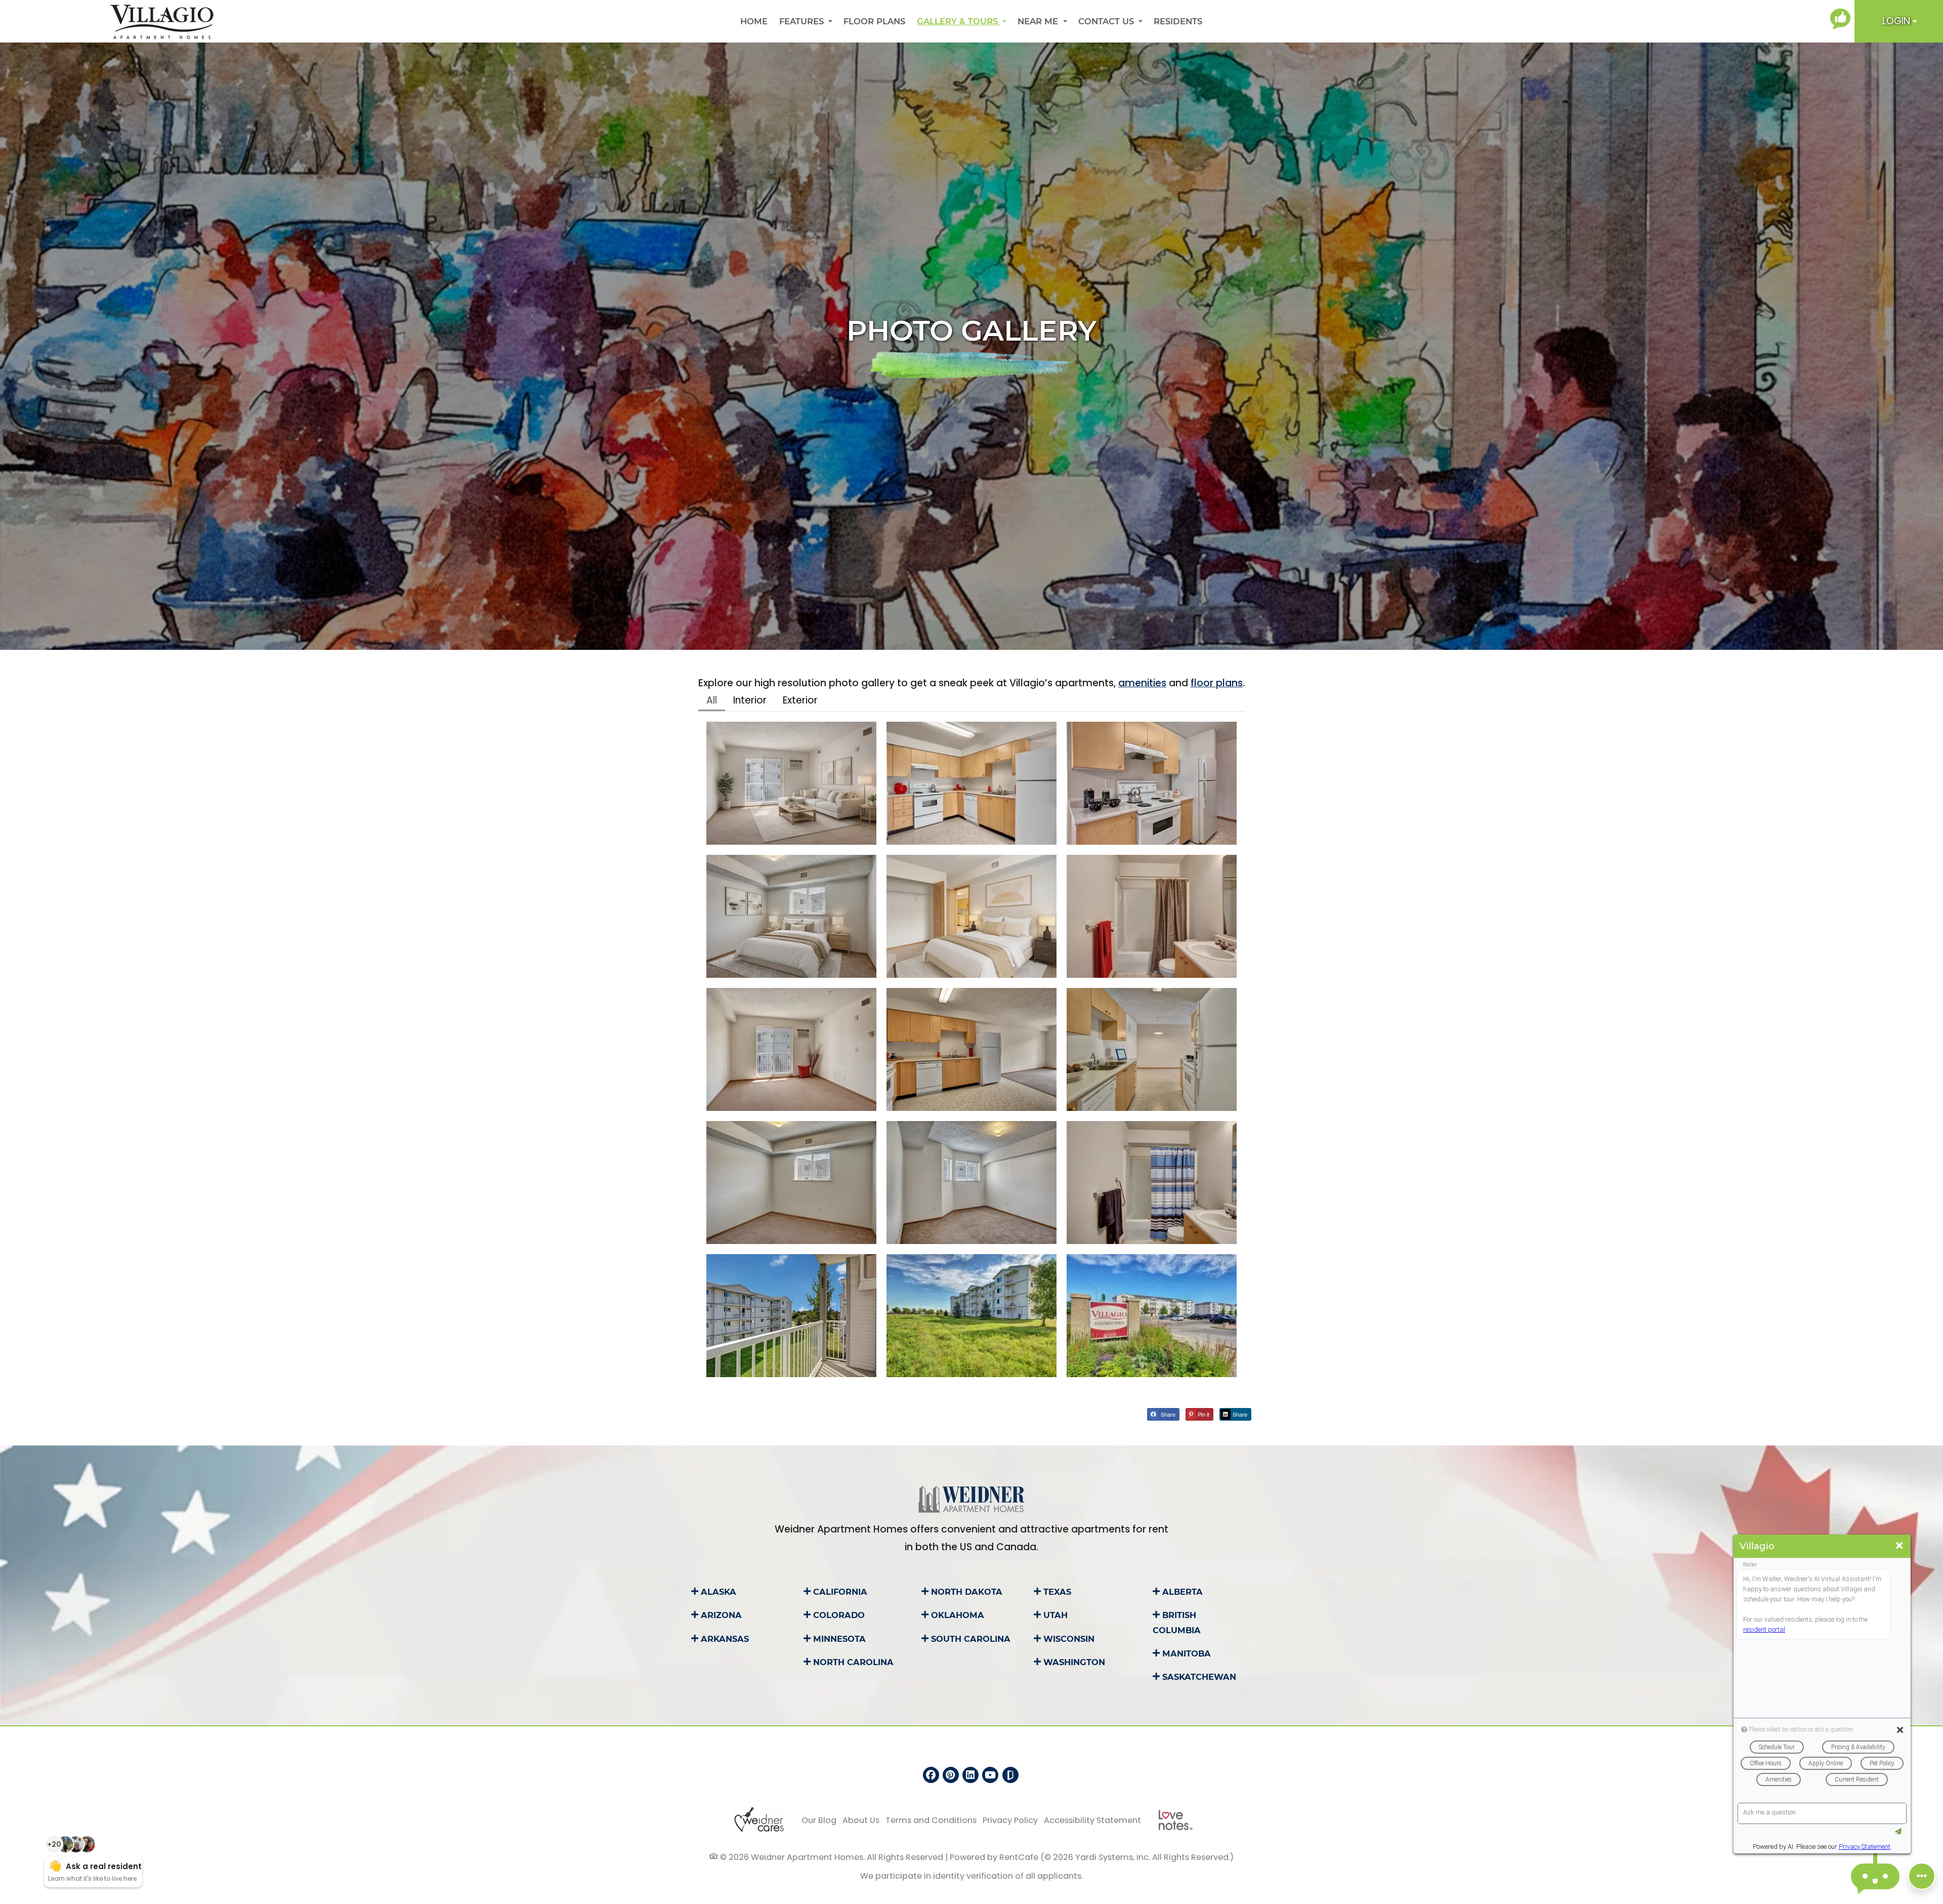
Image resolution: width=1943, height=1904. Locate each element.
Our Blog (819, 1820)
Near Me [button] (1039, 21)
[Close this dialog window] (1899, 1546)
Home (754, 21)
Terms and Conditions (931, 1820)
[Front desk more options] (1922, 1876)
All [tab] (712, 700)
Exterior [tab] (800, 700)
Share (1167, 1414)
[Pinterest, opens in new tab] (951, 1775)
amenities (1142, 683)
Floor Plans (874, 21)
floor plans (1217, 683)
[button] (1899, 21)
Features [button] (803, 21)
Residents (1181, 21)
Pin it (1203, 1414)
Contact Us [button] (1107, 21)
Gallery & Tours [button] (959, 21)
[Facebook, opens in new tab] (931, 1775)
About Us (861, 1820)
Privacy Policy (1010, 1820)
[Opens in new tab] (1842, 19)
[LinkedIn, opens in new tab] (970, 1775)
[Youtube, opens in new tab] (990, 1775)
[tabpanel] (971, 1050)
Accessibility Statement (1092, 1820)
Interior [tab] (750, 700)
